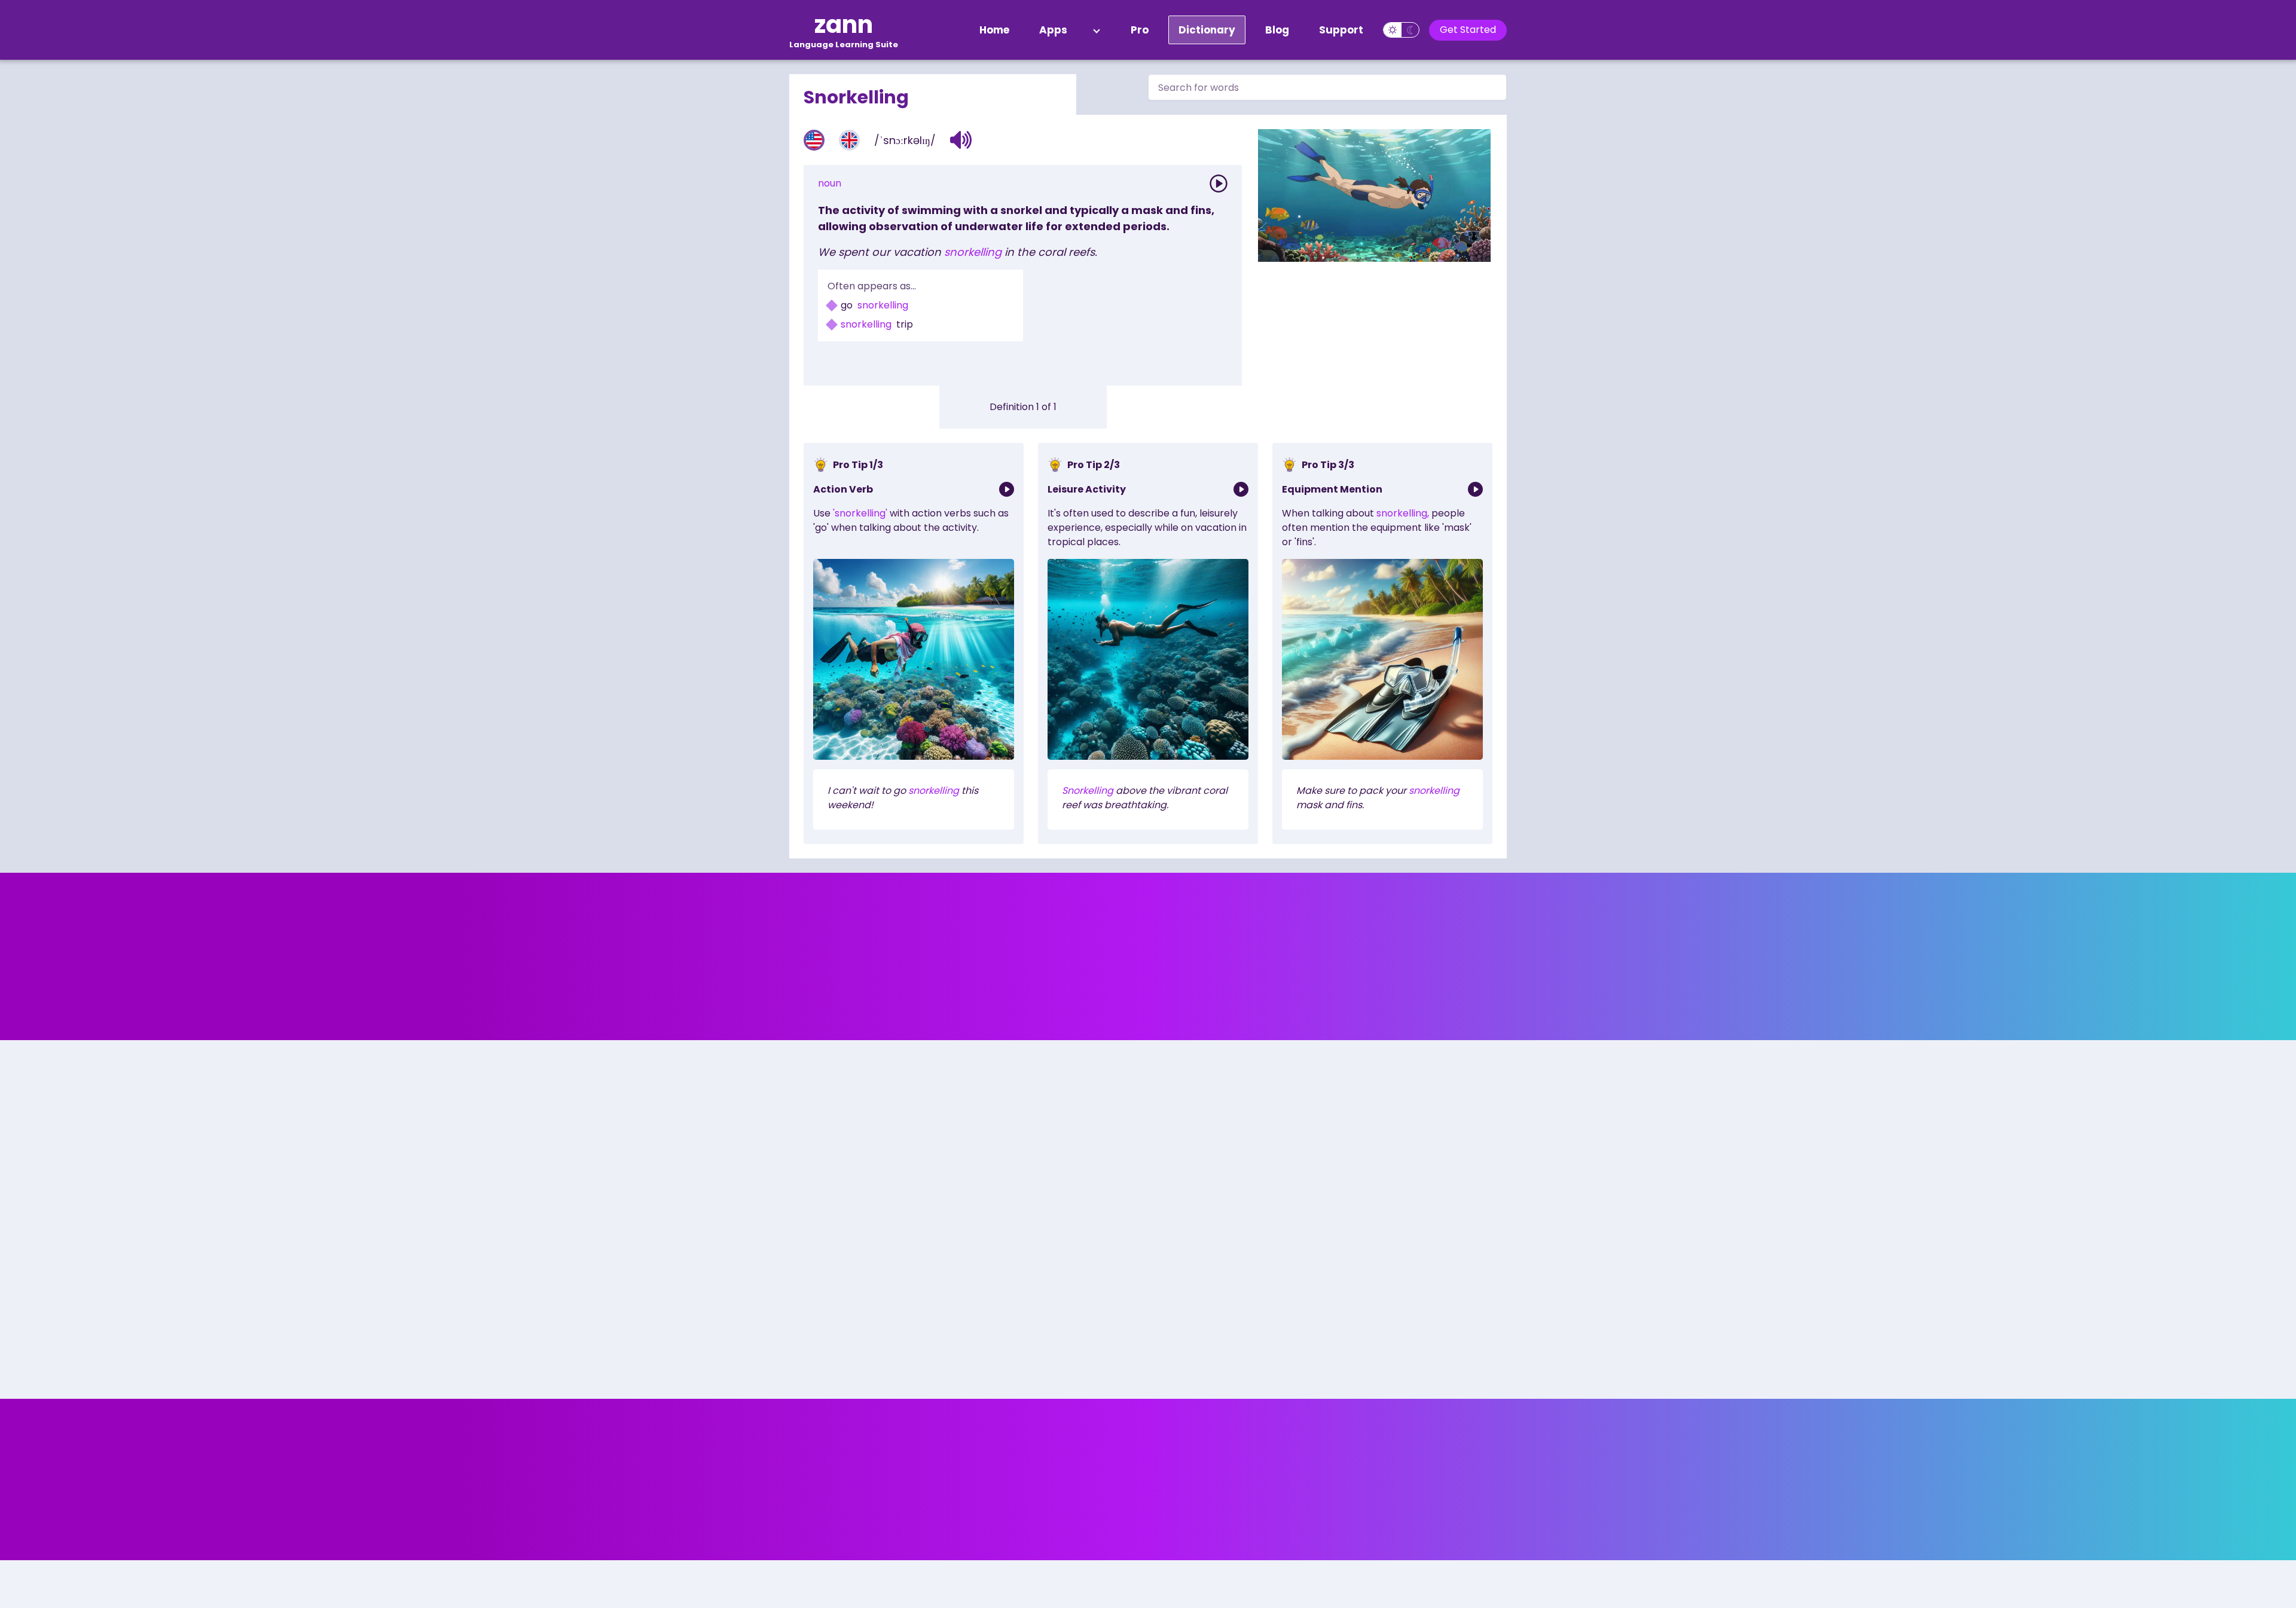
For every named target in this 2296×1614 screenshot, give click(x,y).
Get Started (1468, 30)
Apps (1053, 30)
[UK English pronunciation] (849, 140)
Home (994, 30)
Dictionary (1207, 30)
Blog (1277, 30)
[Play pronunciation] (1219, 184)
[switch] (1401, 30)
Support (1341, 30)
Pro (1140, 30)
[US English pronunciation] (814, 140)
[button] (961, 140)
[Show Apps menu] (1097, 30)
